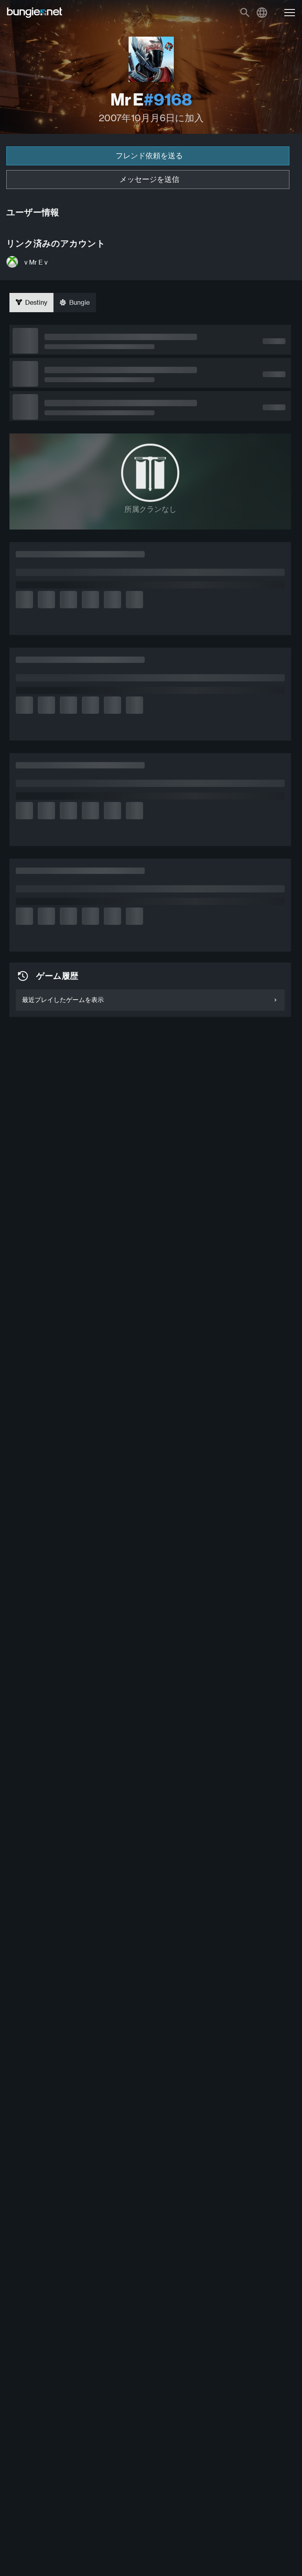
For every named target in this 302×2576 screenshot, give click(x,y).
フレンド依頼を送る (149, 156)
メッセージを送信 (149, 179)
